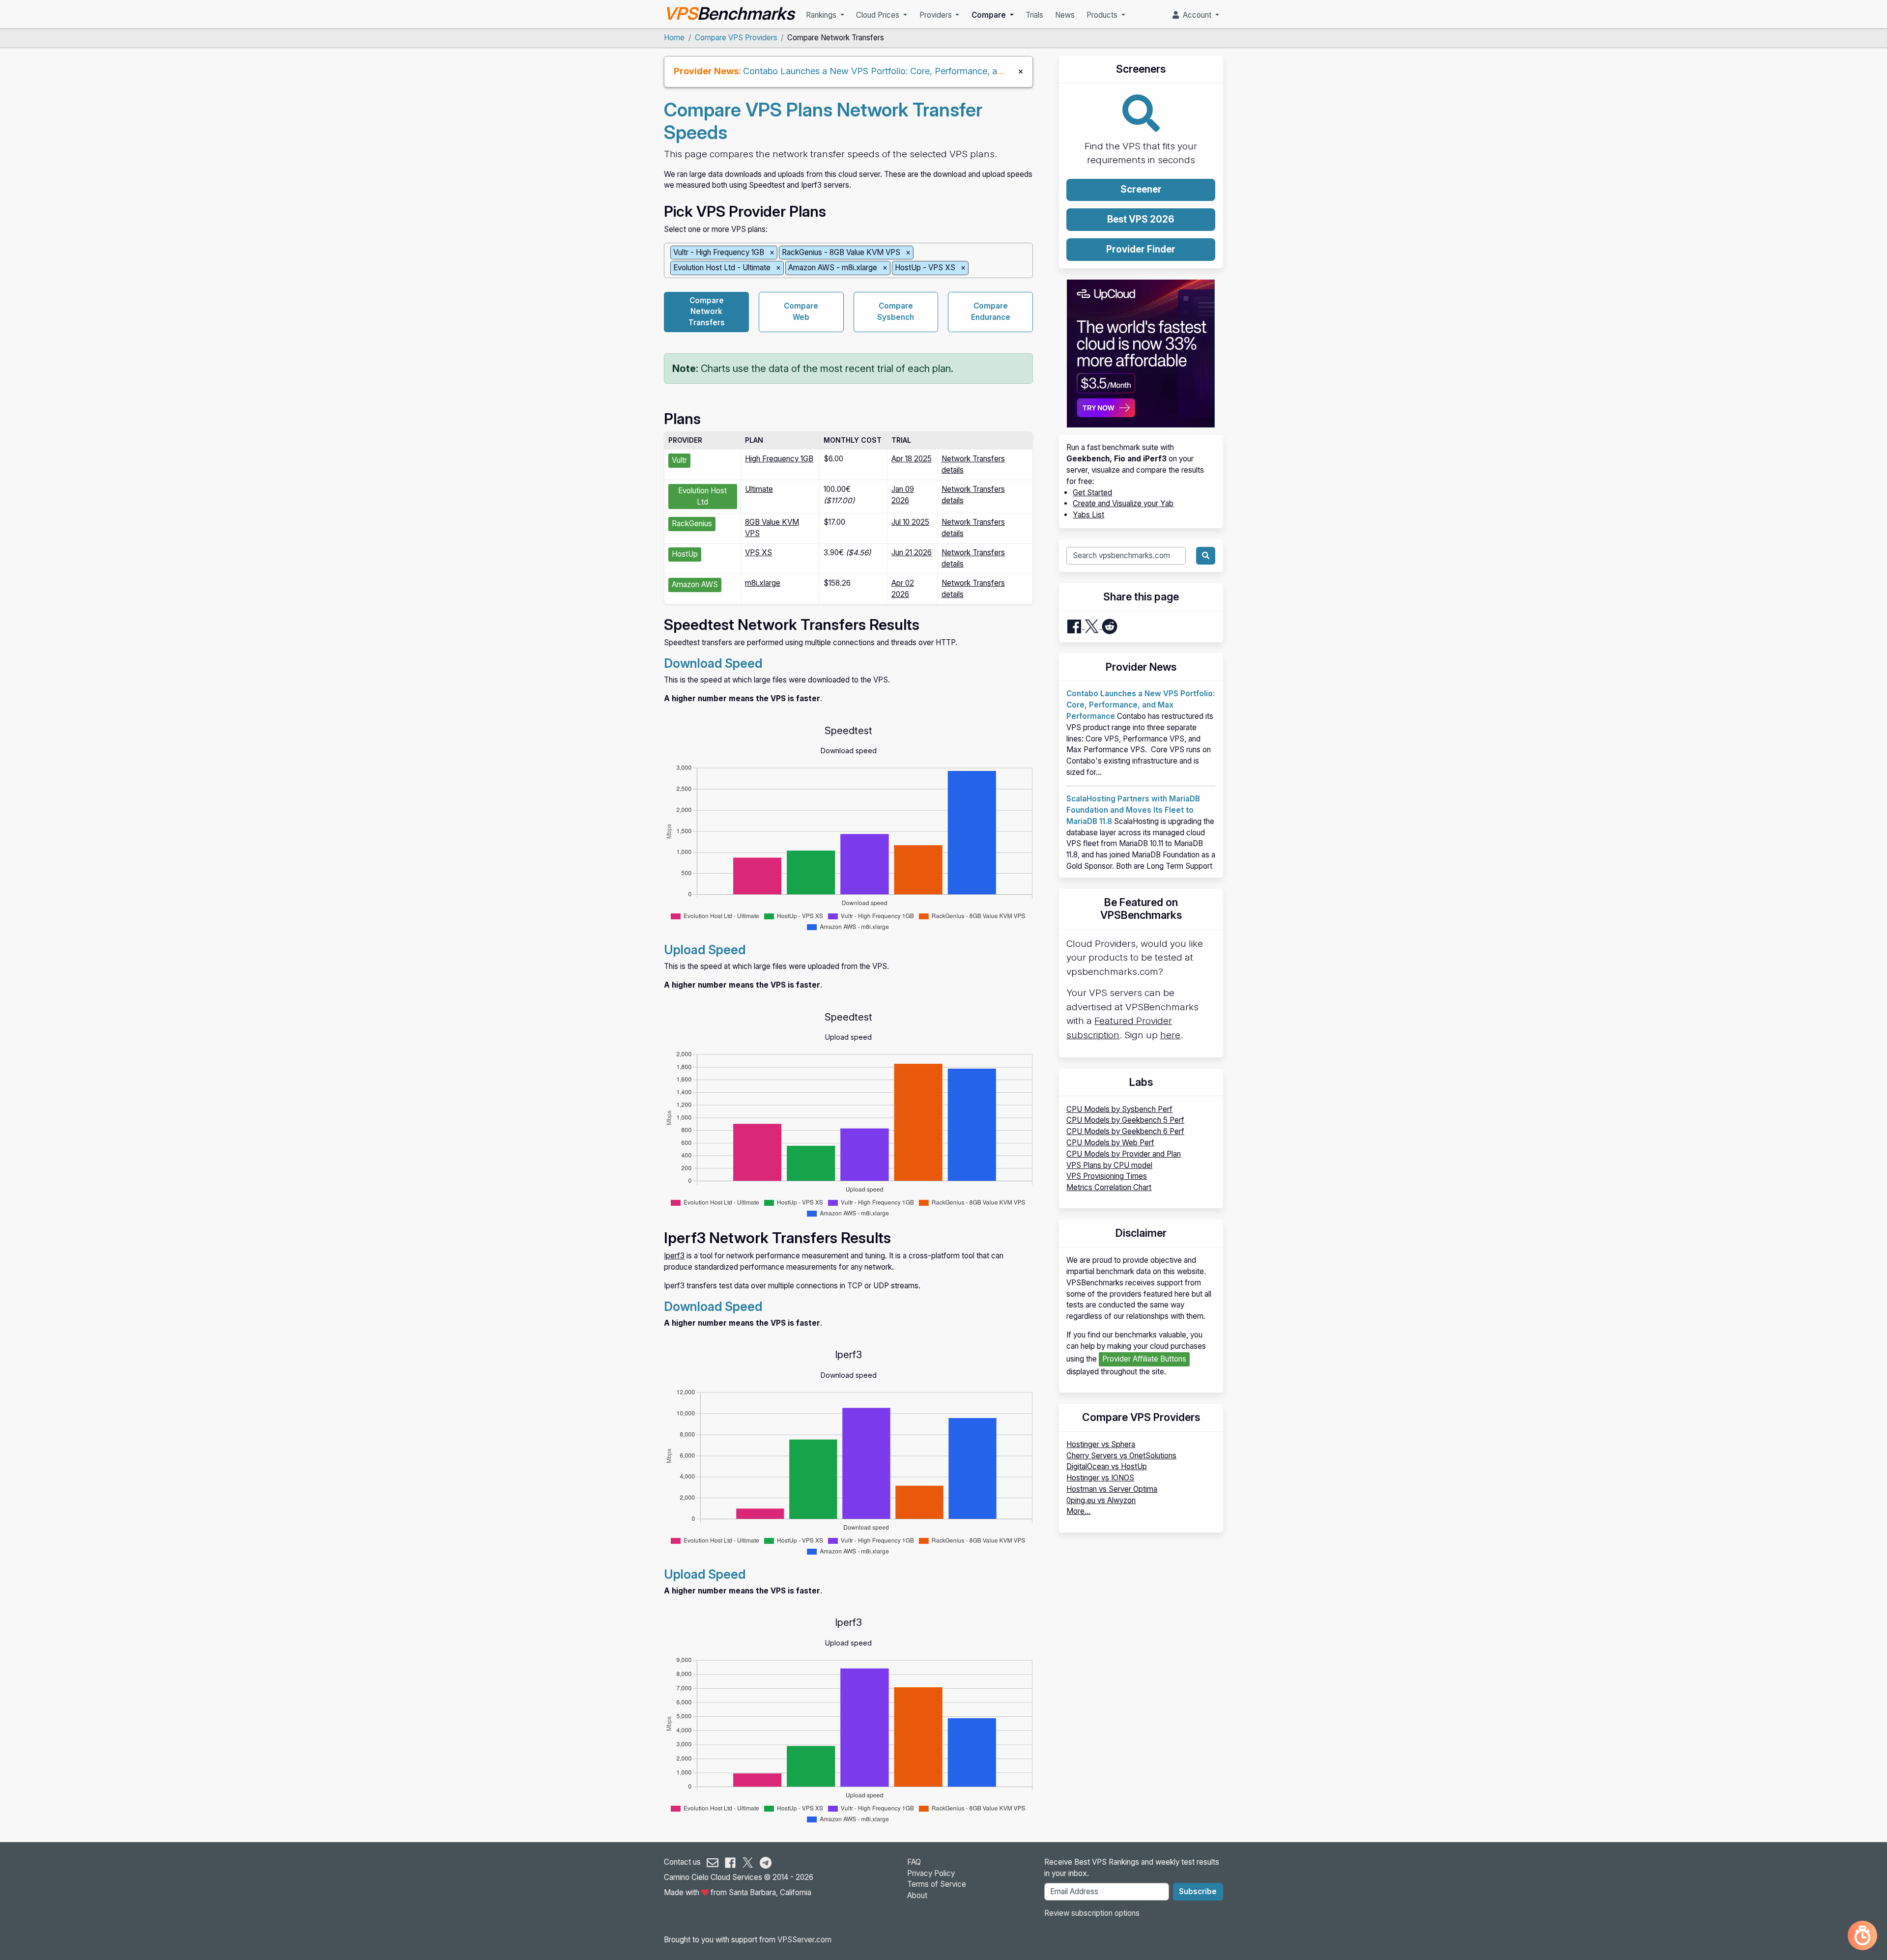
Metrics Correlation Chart (1109, 1187)
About (917, 1895)
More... (1078, 1511)
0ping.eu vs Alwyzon (1101, 1500)
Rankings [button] (822, 15)
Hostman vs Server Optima (1112, 1489)
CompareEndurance (991, 312)
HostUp (685, 554)
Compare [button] (990, 15)
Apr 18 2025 (912, 459)
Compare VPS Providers (736, 38)
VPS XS (758, 553)
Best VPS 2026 (1141, 219)
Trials (1034, 15)
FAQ (914, 1862)
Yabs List (1088, 515)
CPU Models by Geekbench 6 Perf (1125, 1131)
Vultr (679, 460)
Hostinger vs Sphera (1101, 1444)
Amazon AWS (695, 584)
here (1170, 1035)
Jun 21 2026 (912, 553)
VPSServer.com (804, 1940)
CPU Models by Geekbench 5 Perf (1125, 1120)
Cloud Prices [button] (879, 15)
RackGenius (692, 524)
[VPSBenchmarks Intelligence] (1862, 1935)
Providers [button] (937, 15)
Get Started (1092, 493)
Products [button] (1103, 15)
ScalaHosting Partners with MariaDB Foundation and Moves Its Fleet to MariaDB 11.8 (1133, 810)
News (1065, 15)
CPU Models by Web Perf (1110, 1143)
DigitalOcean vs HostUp (1107, 1466)
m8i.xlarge (763, 583)
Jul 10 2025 (910, 522)
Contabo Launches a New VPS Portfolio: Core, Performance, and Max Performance (913, 71)
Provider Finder (1141, 249)
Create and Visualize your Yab (1123, 503)
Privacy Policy (931, 1873)
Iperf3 (674, 1256)
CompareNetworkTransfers (707, 312)
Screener (1141, 189)
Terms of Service (937, 1884)
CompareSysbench (896, 312)
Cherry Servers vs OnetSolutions (1121, 1456)
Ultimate (759, 489)
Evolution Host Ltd (702, 496)
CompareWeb (801, 312)
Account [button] (1196, 15)
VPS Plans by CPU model (1109, 1165)
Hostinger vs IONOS (1100, 1478)
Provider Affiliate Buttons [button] (1144, 1359)
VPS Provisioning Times (1107, 1176)
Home (674, 38)
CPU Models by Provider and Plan (1124, 1154)
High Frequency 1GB (779, 459)
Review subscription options (1092, 1913)
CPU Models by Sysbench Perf (1119, 1109)
